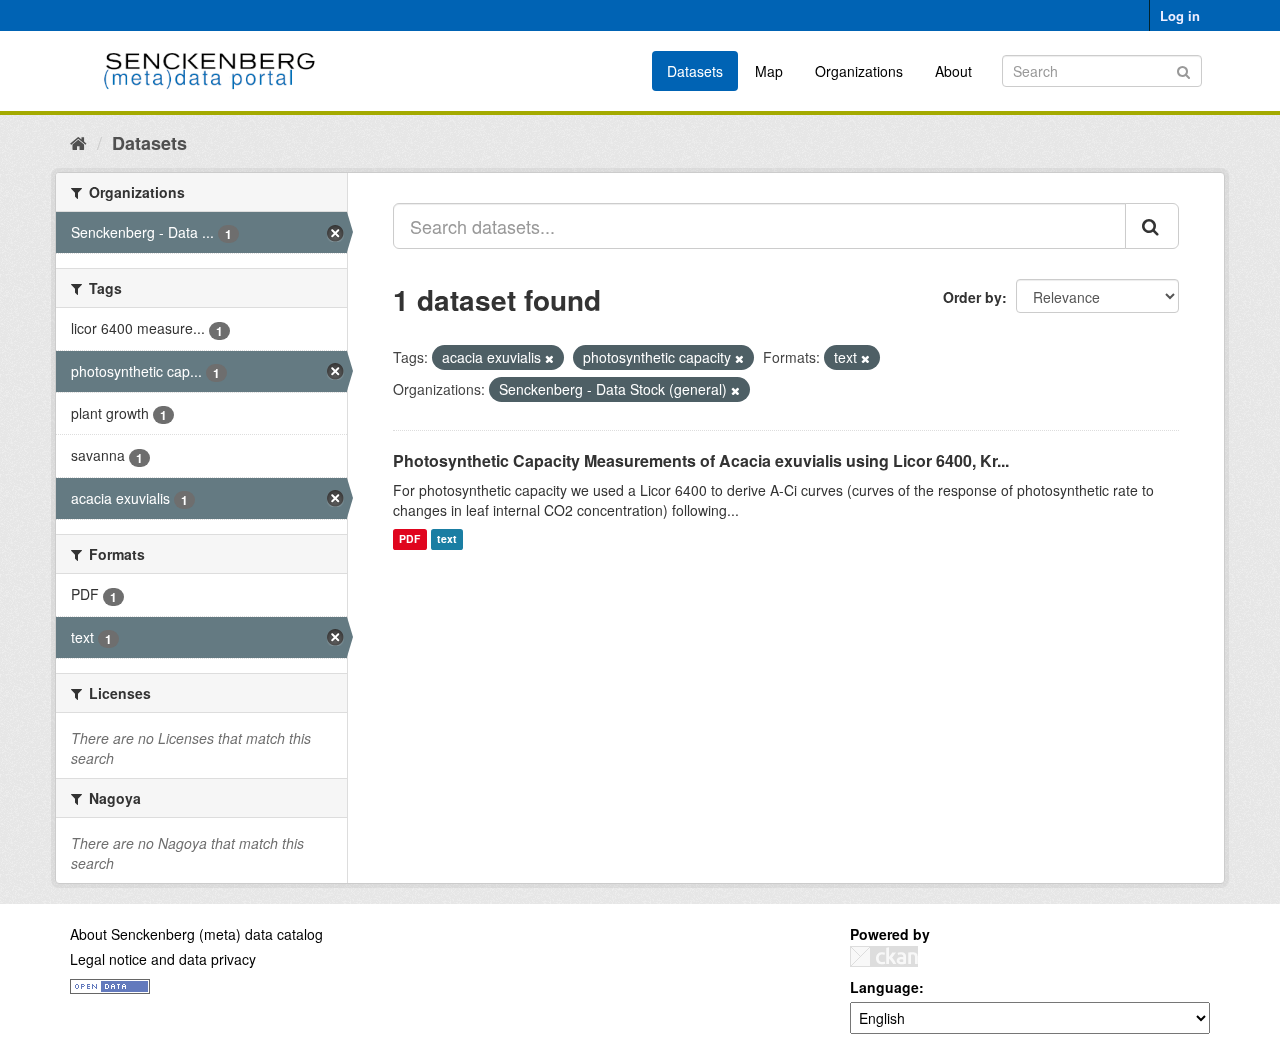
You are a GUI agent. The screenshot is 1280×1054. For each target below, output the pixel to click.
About (953, 71)
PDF (409, 539)
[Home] (78, 142)
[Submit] (1183, 69)
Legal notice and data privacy (163, 959)
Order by (972, 297)
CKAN (884, 956)
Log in (1180, 15)
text (447, 539)
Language (884, 987)
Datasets (695, 71)
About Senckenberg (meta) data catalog (196, 934)
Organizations (859, 71)
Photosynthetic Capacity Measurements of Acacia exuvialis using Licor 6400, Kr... (701, 460)
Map (769, 71)
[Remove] (549, 358)
